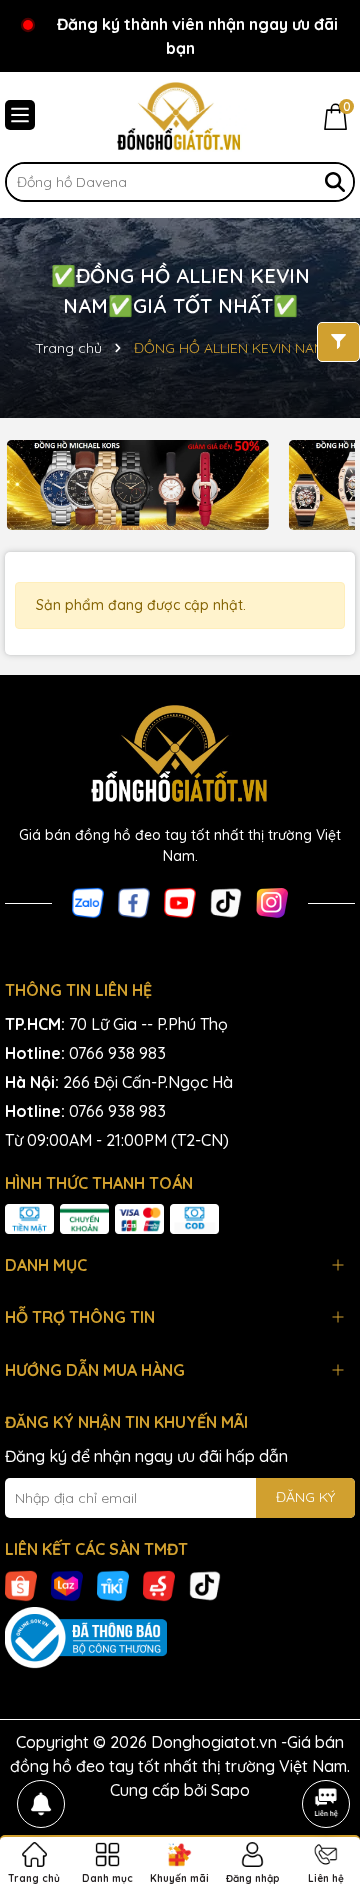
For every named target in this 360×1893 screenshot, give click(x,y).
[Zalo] (88, 902)
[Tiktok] (226, 902)
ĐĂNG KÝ (305, 1497)
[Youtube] (180, 902)
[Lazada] (67, 1584)
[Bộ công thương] (180, 1638)
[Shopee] (21, 1584)
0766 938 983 (117, 1053)
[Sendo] (159, 1584)
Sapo (230, 1790)
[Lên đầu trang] (326, 1748)
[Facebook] (134, 902)
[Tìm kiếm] (335, 182)
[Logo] (180, 117)
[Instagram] (272, 902)
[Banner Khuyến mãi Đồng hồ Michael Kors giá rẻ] (138, 485)
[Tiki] (113, 1584)
